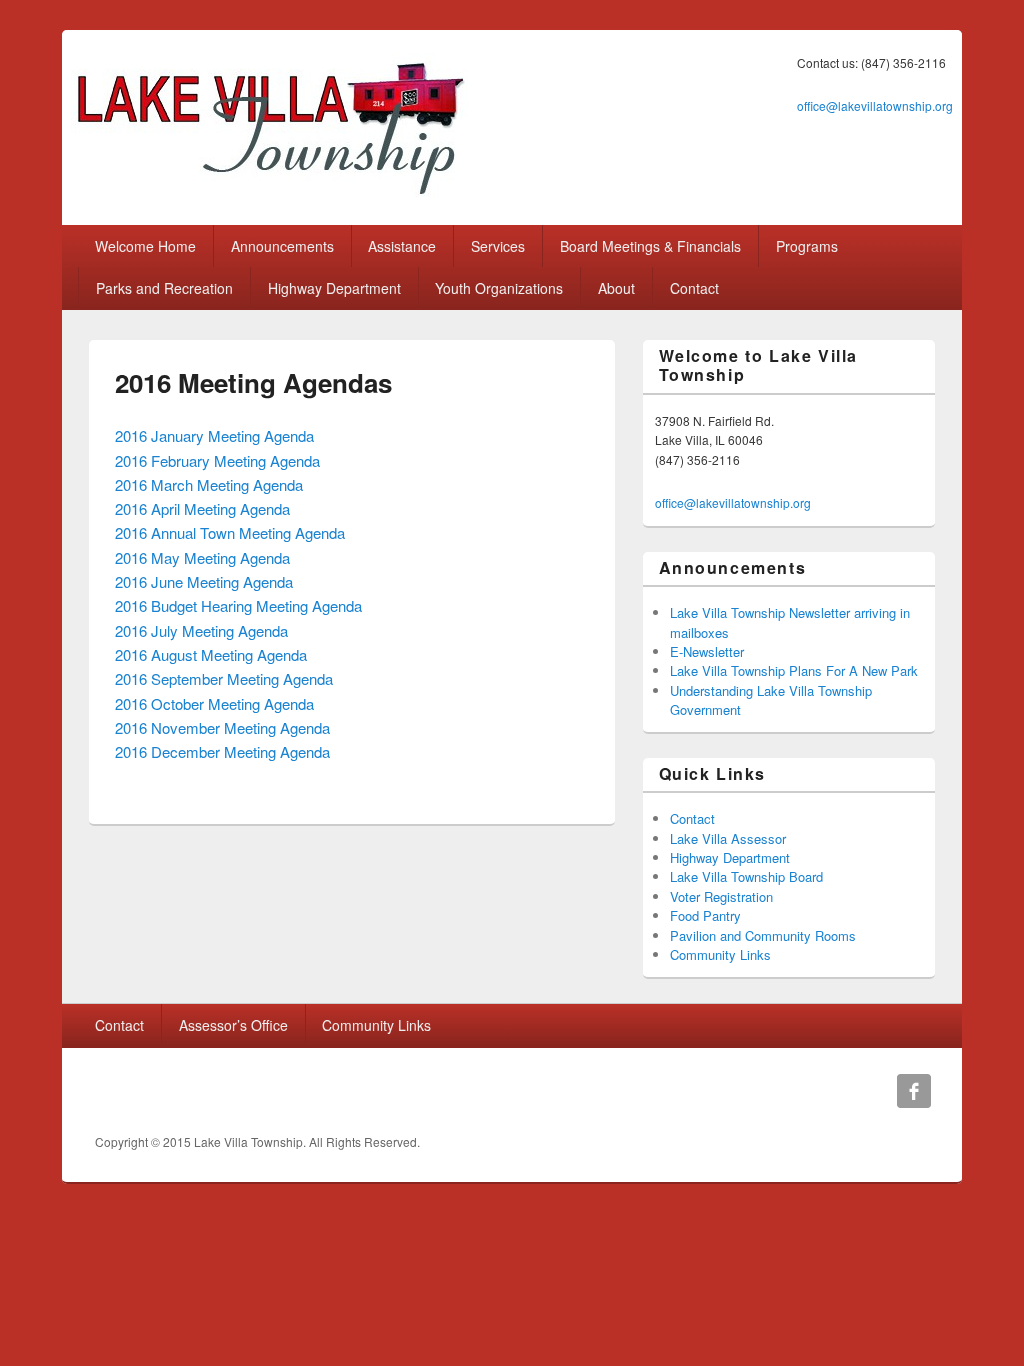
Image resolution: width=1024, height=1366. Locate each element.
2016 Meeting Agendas (253, 382)
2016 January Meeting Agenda (214, 435)
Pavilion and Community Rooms (763, 935)
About (616, 288)
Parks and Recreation (164, 288)
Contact (694, 288)
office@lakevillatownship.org (875, 105)
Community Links (720, 954)
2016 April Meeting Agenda (202, 508)
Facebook (914, 1091)
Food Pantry (705, 915)
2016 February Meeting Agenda (217, 460)
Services (498, 246)
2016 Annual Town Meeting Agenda (230, 532)
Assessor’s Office (233, 1025)
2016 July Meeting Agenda (201, 630)
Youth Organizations (499, 288)
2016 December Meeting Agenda (222, 751)
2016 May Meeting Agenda (202, 557)
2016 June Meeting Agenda (204, 581)
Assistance (402, 246)
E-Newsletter (707, 651)
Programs (807, 246)
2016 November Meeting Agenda (222, 727)
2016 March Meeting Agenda (209, 484)
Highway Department (334, 288)
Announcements (282, 246)
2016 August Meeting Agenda (211, 654)
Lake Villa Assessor (728, 838)
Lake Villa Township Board (746, 876)
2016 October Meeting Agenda (214, 703)
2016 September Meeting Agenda (224, 678)
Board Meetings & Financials (650, 246)
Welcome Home (145, 246)
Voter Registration (721, 896)
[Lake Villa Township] (270, 196)
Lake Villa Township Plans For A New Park (794, 670)
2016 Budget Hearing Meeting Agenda (238, 605)
